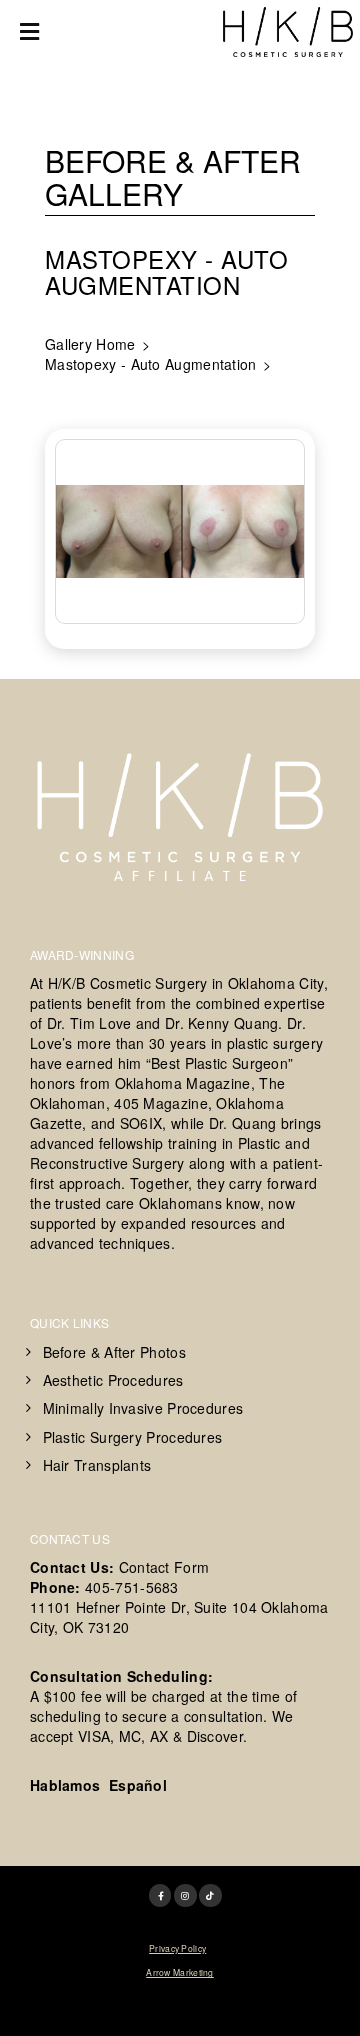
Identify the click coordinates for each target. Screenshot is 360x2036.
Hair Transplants (97, 1465)
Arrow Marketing (180, 1972)
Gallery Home (90, 344)
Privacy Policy (177, 1948)
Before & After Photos (114, 1352)
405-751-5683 (132, 1587)
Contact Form (164, 1567)
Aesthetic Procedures (113, 1380)
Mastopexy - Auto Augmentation (151, 364)
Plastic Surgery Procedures (133, 1437)
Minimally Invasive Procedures (143, 1408)
